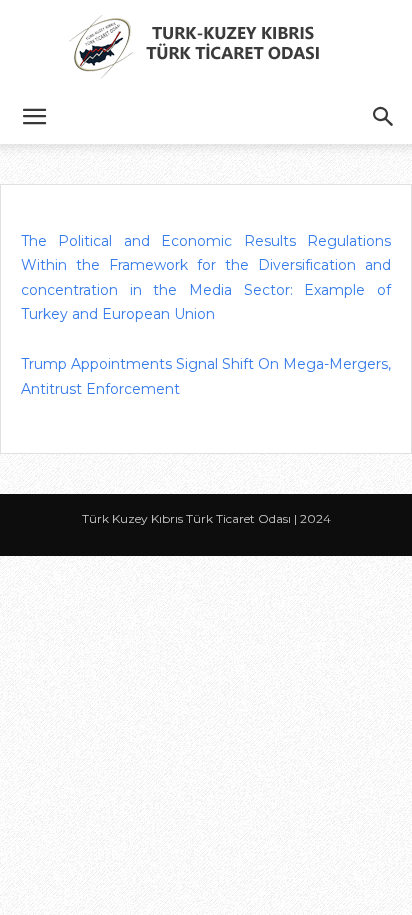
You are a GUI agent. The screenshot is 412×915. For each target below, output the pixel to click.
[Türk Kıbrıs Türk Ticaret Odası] (206, 46)
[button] (34, 117)
